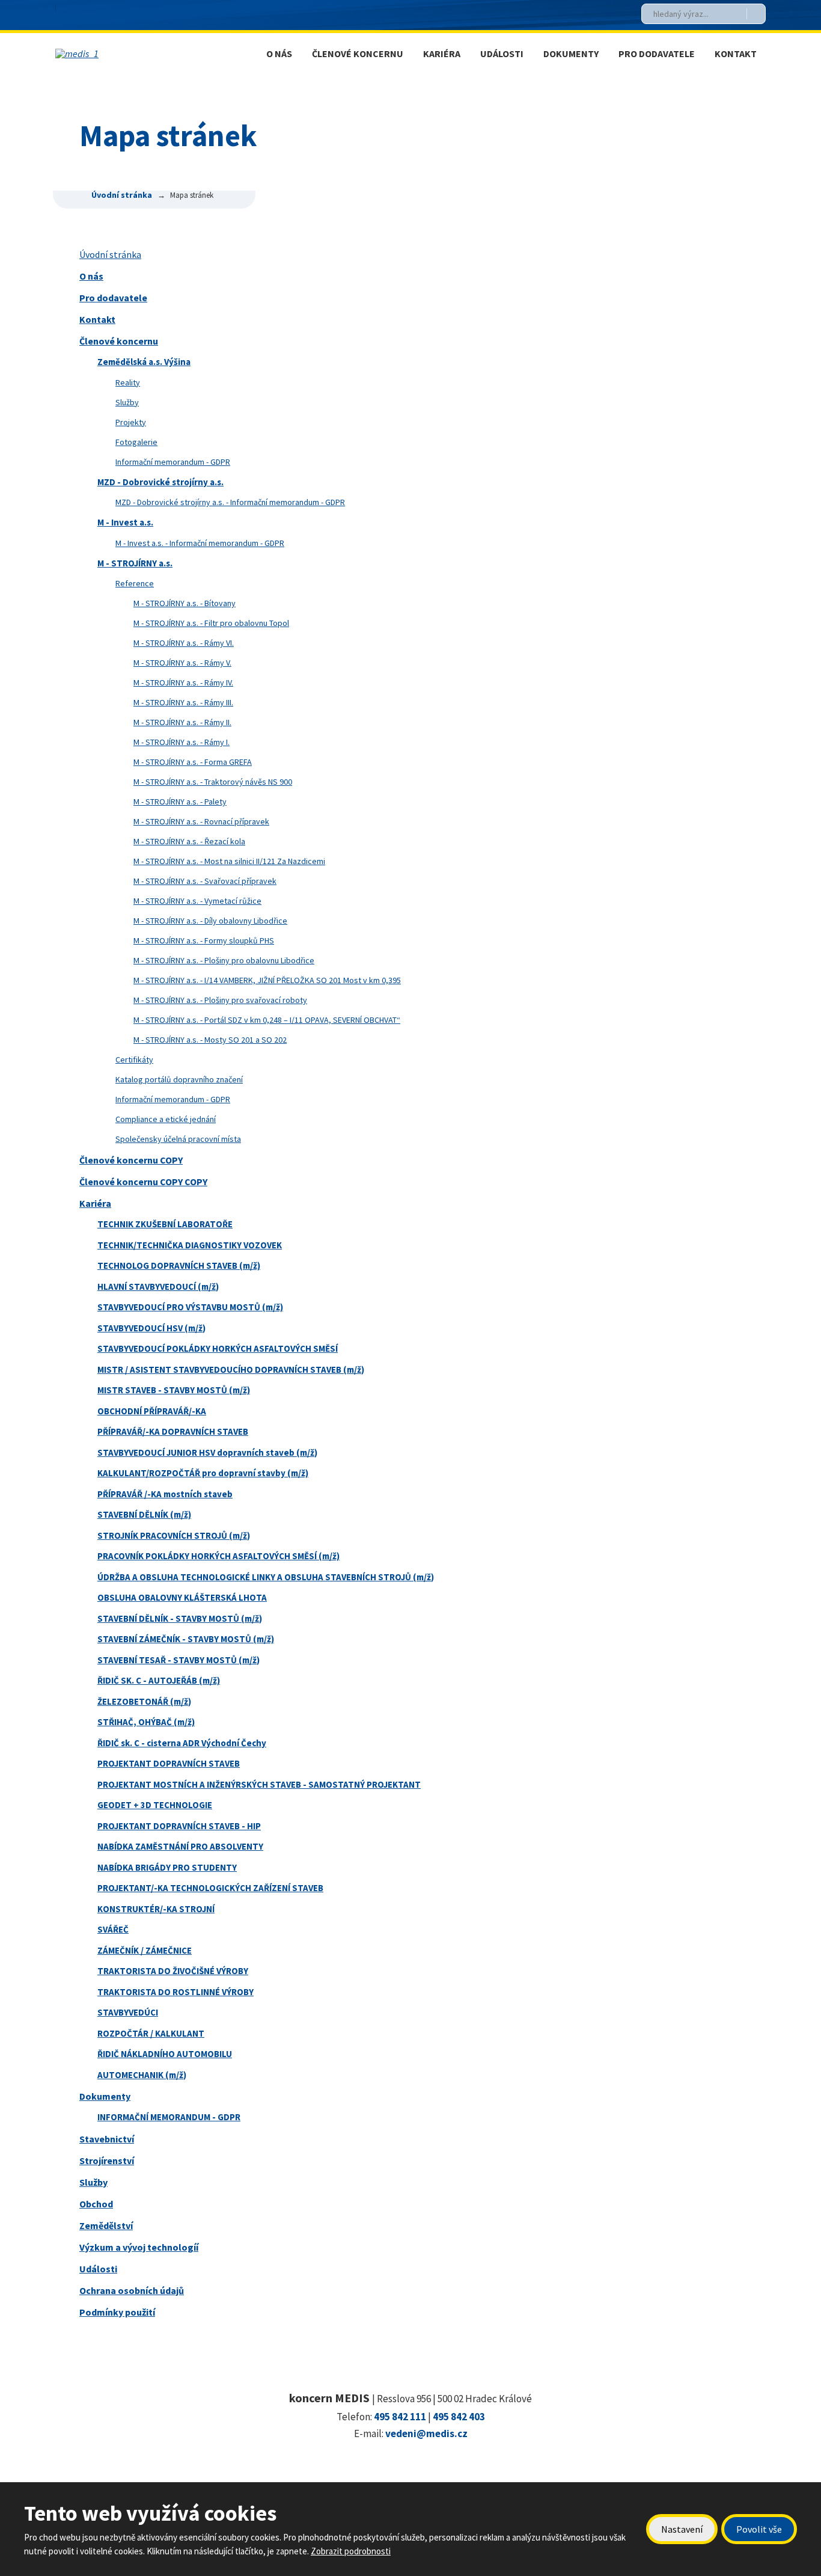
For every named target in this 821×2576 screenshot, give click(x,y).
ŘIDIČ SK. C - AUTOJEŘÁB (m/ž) (159, 1680)
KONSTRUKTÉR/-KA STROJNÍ (156, 1909)
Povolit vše (759, 2529)
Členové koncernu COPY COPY (143, 1182)
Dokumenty (105, 2096)
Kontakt (97, 319)
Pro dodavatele (113, 298)
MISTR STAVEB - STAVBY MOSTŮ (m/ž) (174, 1390)
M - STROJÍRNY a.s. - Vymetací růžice (197, 901)
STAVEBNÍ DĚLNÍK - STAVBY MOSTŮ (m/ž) (180, 1618)
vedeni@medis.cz (426, 2433)
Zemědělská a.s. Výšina (144, 362)
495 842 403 (459, 2417)
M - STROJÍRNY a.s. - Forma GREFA (193, 762)
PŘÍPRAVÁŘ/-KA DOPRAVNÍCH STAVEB (173, 1431)
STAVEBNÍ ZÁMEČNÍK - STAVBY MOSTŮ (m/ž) (186, 1639)
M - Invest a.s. (125, 522)
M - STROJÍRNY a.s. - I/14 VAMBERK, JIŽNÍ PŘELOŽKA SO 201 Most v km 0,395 (267, 980)
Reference (135, 583)
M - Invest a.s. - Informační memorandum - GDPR (200, 543)
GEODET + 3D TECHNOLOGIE (155, 1805)
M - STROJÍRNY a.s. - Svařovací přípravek (205, 881)
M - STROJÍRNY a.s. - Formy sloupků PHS (204, 940)
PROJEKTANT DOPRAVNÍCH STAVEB (169, 1763)
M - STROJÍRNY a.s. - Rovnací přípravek (201, 821)
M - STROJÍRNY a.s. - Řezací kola (189, 841)
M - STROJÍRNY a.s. (135, 563)
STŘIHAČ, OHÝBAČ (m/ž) (146, 1722)
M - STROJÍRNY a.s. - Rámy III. (183, 702)
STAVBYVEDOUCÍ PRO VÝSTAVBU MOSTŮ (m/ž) (190, 1307)
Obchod (96, 2204)
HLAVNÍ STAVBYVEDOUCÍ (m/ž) (158, 1286)
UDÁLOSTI (502, 54)
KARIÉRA (442, 54)
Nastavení (682, 2529)
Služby (127, 402)
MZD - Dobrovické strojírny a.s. (160, 482)
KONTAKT (736, 54)
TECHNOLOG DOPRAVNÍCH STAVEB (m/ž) (179, 1265)
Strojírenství (107, 2160)
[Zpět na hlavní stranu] (136, 54)
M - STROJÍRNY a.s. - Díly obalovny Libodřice (210, 921)
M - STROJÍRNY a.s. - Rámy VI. (184, 643)
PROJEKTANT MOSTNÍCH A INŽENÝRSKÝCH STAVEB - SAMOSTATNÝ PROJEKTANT (259, 1784)
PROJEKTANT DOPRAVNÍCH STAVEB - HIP (179, 1826)
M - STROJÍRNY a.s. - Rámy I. (182, 742)
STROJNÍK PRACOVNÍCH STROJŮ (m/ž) (174, 1535)
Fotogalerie (136, 442)
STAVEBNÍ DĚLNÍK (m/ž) (144, 1514)
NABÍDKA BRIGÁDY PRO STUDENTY (167, 1867)
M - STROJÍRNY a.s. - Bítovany (185, 603)
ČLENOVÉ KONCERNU (358, 54)
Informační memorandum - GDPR (173, 462)
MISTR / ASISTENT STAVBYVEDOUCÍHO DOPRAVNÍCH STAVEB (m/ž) (231, 1369)
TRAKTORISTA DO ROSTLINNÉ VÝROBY (175, 1992)
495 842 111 (400, 2417)
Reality (128, 382)
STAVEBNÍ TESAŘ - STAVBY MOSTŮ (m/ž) (179, 1660)
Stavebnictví (107, 2139)
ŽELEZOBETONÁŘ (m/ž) (144, 1701)
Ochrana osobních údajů (132, 2290)
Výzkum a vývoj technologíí (139, 2247)
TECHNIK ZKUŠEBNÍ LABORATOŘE (165, 1224)
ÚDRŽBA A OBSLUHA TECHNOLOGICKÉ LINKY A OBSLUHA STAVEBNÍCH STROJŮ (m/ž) (266, 1577)
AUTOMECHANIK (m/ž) (142, 2075)
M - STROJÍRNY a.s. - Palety (180, 802)
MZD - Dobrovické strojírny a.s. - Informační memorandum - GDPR (230, 502)
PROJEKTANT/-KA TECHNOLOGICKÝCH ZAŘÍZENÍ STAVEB (210, 1888)
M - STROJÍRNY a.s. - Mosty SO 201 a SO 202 (210, 1040)
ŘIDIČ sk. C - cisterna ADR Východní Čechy (182, 1743)
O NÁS (279, 54)
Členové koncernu (119, 341)
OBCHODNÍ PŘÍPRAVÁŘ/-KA (152, 1411)
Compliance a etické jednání (166, 1119)
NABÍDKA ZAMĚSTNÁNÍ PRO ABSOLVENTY (180, 1846)
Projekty (131, 422)
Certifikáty (134, 1060)
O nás (91, 276)
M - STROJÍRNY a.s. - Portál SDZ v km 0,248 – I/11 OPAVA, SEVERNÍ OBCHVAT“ (267, 1020)
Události (98, 2269)
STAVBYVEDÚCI (128, 2012)
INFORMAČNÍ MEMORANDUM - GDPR (169, 2117)
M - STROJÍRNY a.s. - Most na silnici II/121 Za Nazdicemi (229, 861)
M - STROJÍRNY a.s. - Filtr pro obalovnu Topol (211, 623)
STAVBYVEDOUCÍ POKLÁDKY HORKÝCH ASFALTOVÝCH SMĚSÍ (218, 1348)
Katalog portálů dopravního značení (179, 1079)
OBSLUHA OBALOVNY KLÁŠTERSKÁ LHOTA (182, 1597)
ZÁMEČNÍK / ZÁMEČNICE (145, 1950)
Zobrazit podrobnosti (351, 2551)
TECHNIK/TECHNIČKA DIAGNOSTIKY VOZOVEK (190, 1245)
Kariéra (95, 1203)
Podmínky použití (117, 2312)
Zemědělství (106, 2225)
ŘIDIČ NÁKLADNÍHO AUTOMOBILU (165, 2054)
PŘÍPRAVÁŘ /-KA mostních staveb (165, 1494)
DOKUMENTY (571, 54)
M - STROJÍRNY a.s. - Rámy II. (182, 722)
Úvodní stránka (110, 254)
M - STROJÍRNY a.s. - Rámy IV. (183, 682)
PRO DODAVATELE (657, 54)
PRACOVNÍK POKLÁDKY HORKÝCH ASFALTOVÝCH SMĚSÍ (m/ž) (218, 1556)
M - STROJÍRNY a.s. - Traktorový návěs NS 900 (213, 782)
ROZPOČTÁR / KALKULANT (151, 2033)
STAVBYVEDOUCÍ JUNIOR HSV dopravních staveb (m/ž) (207, 1452)
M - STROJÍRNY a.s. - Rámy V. (182, 663)
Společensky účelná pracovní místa (178, 1139)
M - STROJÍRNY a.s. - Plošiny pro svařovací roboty (220, 1000)
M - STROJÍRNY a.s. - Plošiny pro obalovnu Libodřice (224, 960)
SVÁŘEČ (113, 1929)
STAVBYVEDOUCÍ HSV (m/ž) (151, 1328)
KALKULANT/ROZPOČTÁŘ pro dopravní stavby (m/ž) (203, 1473)
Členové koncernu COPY (131, 1160)
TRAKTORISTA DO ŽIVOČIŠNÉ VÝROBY (173, 1971)
